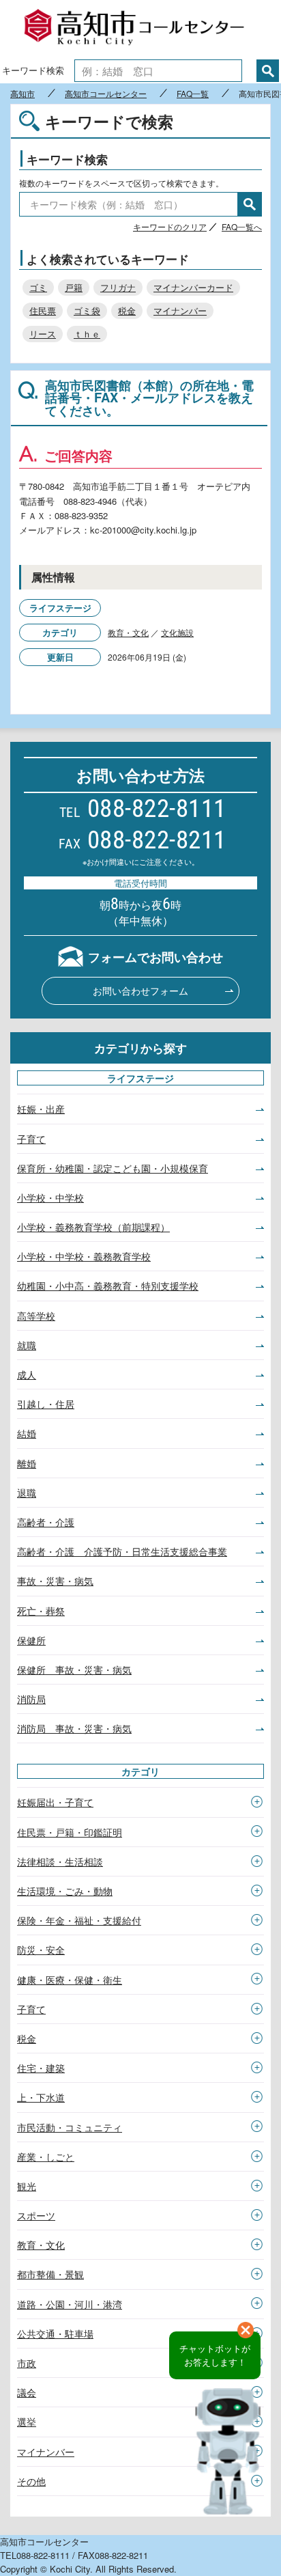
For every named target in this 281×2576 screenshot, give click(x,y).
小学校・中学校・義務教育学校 (84, 1256)
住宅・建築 (41, 2068)
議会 (27, 2392)
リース (43, 334)
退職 (27, 1493)
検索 (268, 71)
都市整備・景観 (50, 2274)
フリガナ (118, 287)
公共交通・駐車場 (55, 2333)
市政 (27, 2363)
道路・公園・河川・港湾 (70, 2304)
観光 (27, 2186)
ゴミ (38, 287)
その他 (31, 2481)
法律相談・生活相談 (60, 1861)
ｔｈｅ (87, 334)
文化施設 (177, 632)
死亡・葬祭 (41, 1611)
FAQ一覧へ (242, 226)
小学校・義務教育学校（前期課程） (93, 1227)
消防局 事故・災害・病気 (74, 1728)
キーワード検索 (33, 70)
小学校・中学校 (50, 1197)
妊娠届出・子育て (55, 1802)
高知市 (23, 94)
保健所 (31, 1640)
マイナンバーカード (193, 287)
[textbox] (158, 71)
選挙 (27, 2422)
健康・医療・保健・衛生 (70, 1980)
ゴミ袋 (87, 310)
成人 (27, 1374)
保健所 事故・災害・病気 (74, 1670)
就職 (27, 1345)
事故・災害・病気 (55, 1581)
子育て (31, 1139)
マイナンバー (180, 310)
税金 (127, 310)
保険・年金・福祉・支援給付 (79, 1920)
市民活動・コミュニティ (70, 2127)
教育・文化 (128, 632)
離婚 (27, 1463)
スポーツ (36, 2215)
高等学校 (36, 1316)
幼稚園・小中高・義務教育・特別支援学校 (108, 1286)
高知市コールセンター (140, 29)
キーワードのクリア (170, 226)
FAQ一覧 (193, 94)
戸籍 (74, 287)
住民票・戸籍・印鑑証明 (70, 1832)
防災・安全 (41, 1950)
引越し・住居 (46, 1404)
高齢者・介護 (46, 1522)
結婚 (27, 1433)
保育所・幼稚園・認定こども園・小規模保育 (113, 1168)
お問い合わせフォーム (140, 991)
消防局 (31, 1699)
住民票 (43, 310)
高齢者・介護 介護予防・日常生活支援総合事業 (122, 1551)
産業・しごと (46, 2157)
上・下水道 (41, 2097)
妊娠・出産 (41, 1109)
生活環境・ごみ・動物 (65, 1891)
